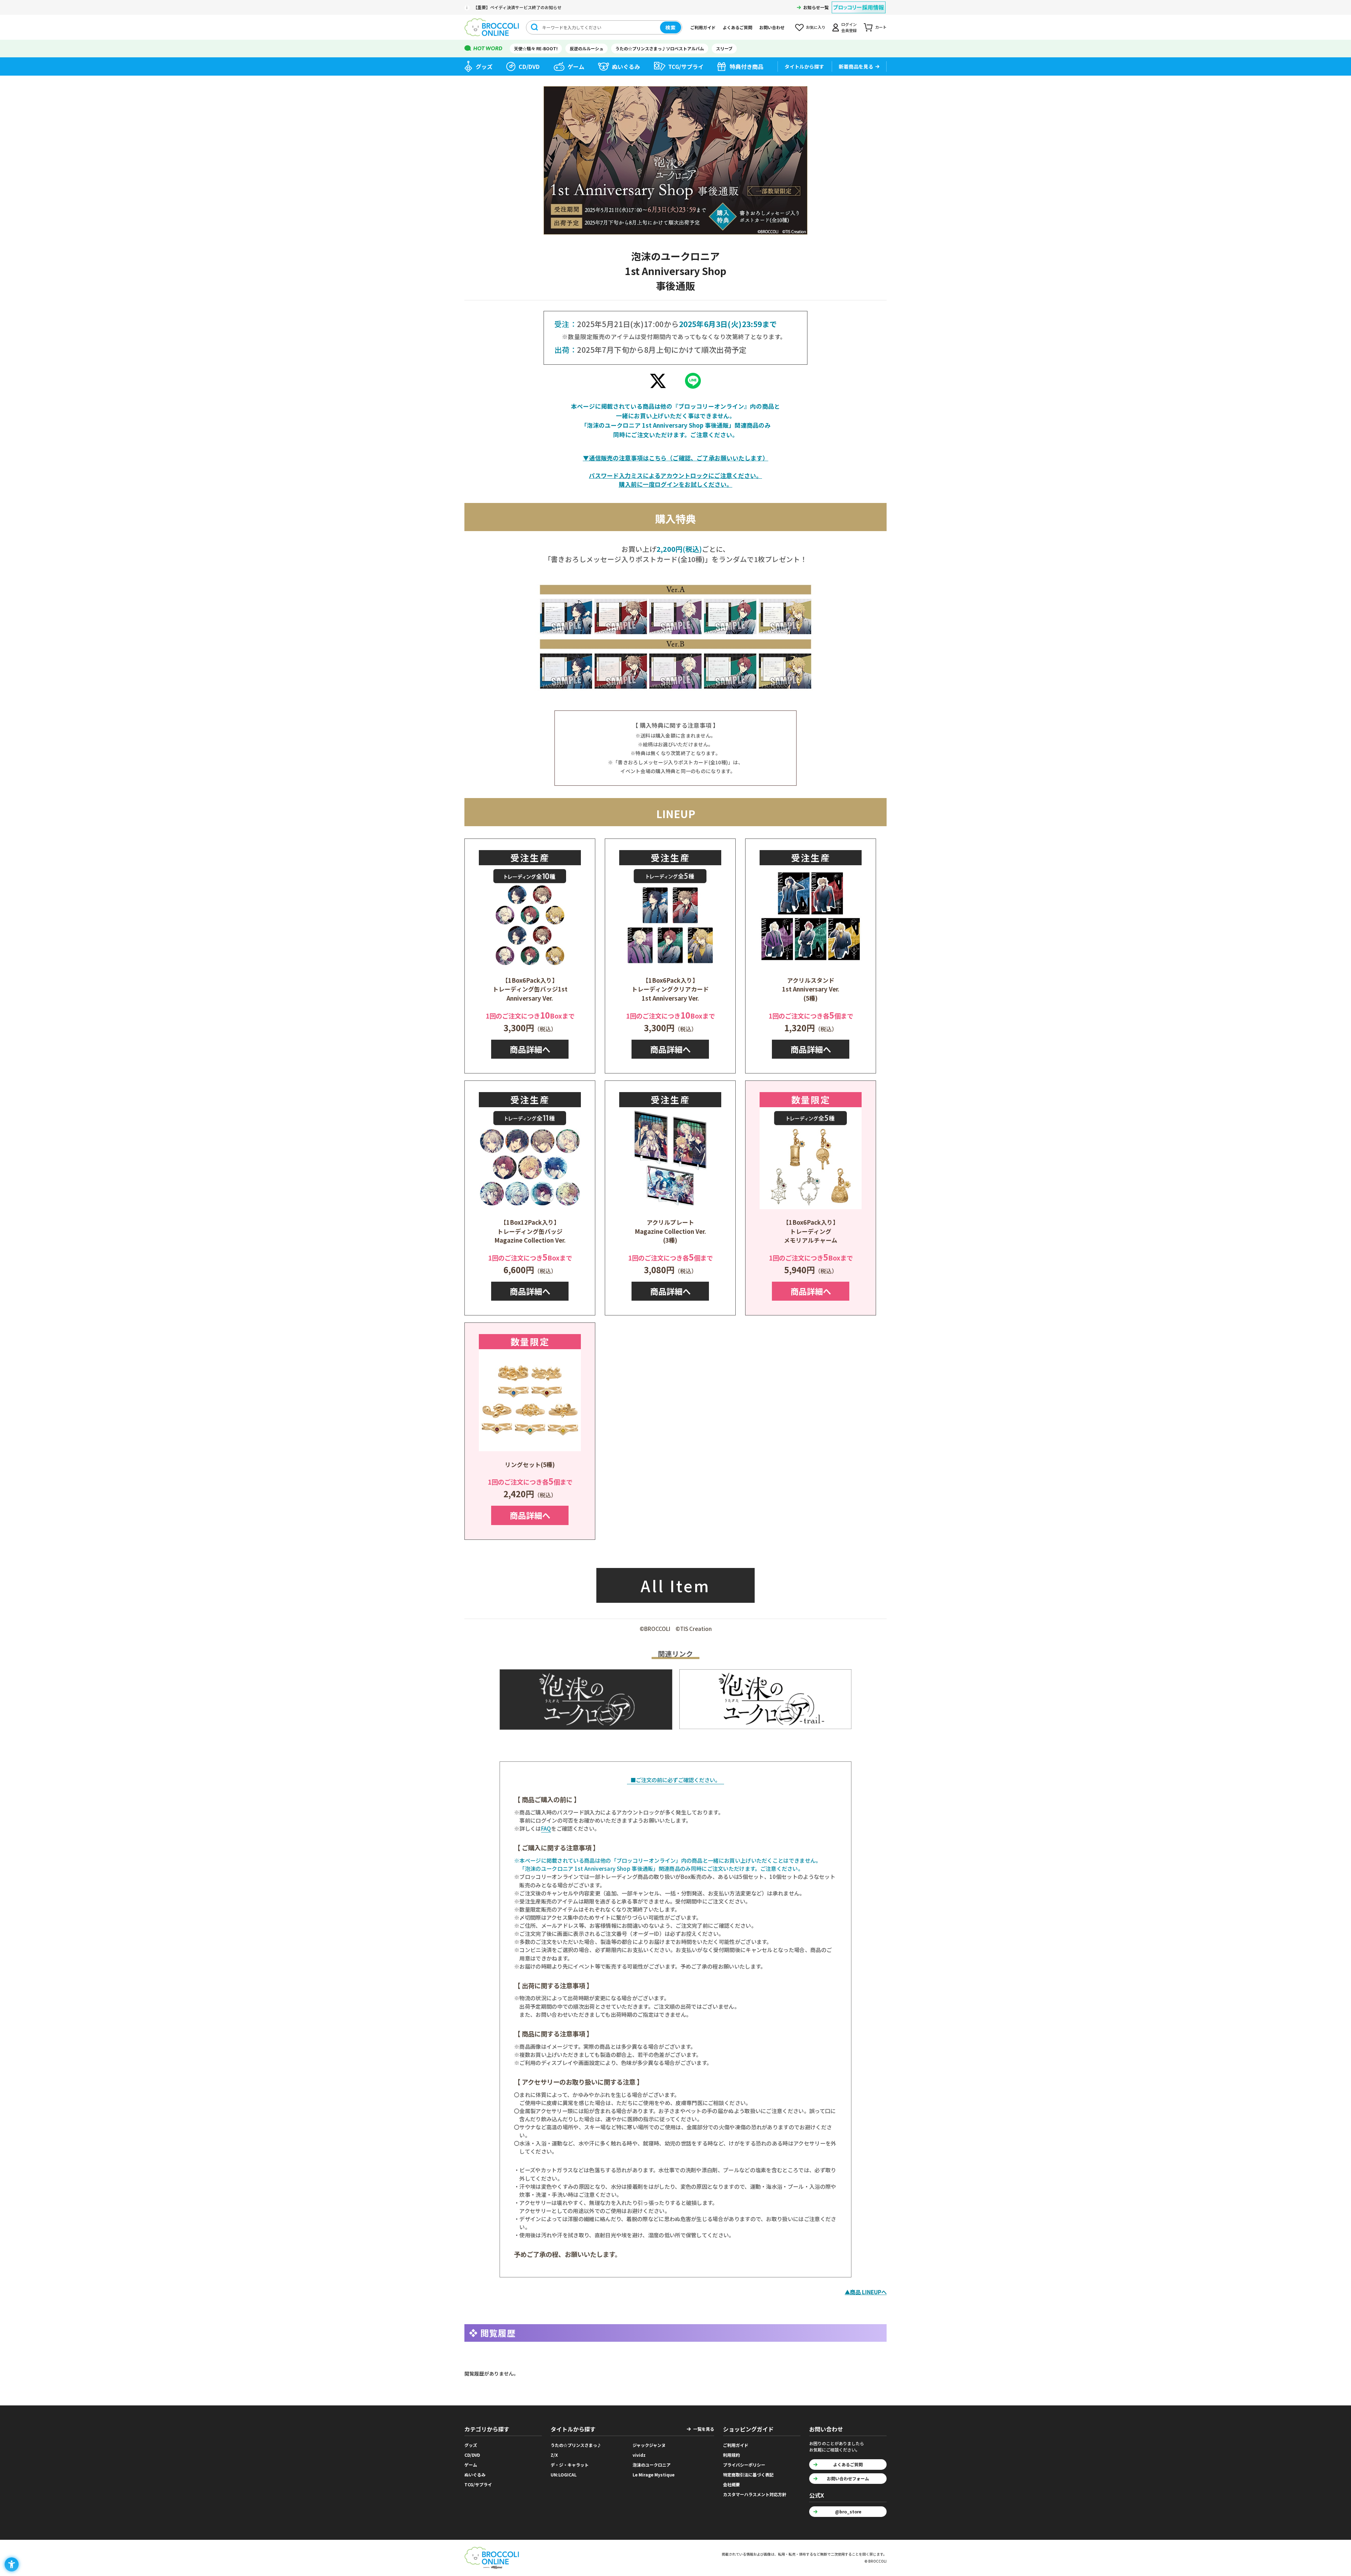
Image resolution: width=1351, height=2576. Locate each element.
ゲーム (576, 66)
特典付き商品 (747, 66)
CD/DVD (529, 66)
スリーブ (724, 48)
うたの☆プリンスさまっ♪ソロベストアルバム (660, 48)
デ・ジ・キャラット (570, 2465)
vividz (639, 2455)
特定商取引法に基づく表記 (748, 2475)
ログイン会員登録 (849, 27)
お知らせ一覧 (816, 7)
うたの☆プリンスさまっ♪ (576, 2445)
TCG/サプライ (686, 66)
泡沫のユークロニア (652, 2465)
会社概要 (731, 2484)
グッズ (484, 66)
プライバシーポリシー (744, 2465)
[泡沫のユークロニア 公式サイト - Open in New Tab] (586, 1699)
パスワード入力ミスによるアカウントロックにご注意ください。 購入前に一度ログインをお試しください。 (675, 480)
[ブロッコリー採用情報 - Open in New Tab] (859, 3)
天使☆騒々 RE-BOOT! (536, 48)
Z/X (554, 2455)
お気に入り (816, 27)
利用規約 (731, 2455)
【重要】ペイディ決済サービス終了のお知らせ (517, 7)
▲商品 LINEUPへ (866, 2292)
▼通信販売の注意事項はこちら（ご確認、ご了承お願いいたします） (676, 458)
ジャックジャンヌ (649, 2445)
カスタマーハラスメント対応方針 (755, 2494)
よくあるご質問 (737, 27)
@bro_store (848, 2511)
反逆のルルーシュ (586, 48)
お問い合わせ (772, 27)
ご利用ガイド (703, 27)
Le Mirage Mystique (654, 2475)
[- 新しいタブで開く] (658, 383)
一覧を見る (704, 2429)
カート (881, 27)
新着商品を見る (856, 66)
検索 (671, 27)
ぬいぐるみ (626, 66)
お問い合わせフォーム (848, 2478)
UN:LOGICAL (564, 2475)
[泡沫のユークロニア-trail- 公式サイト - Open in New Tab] (765, 1699)
